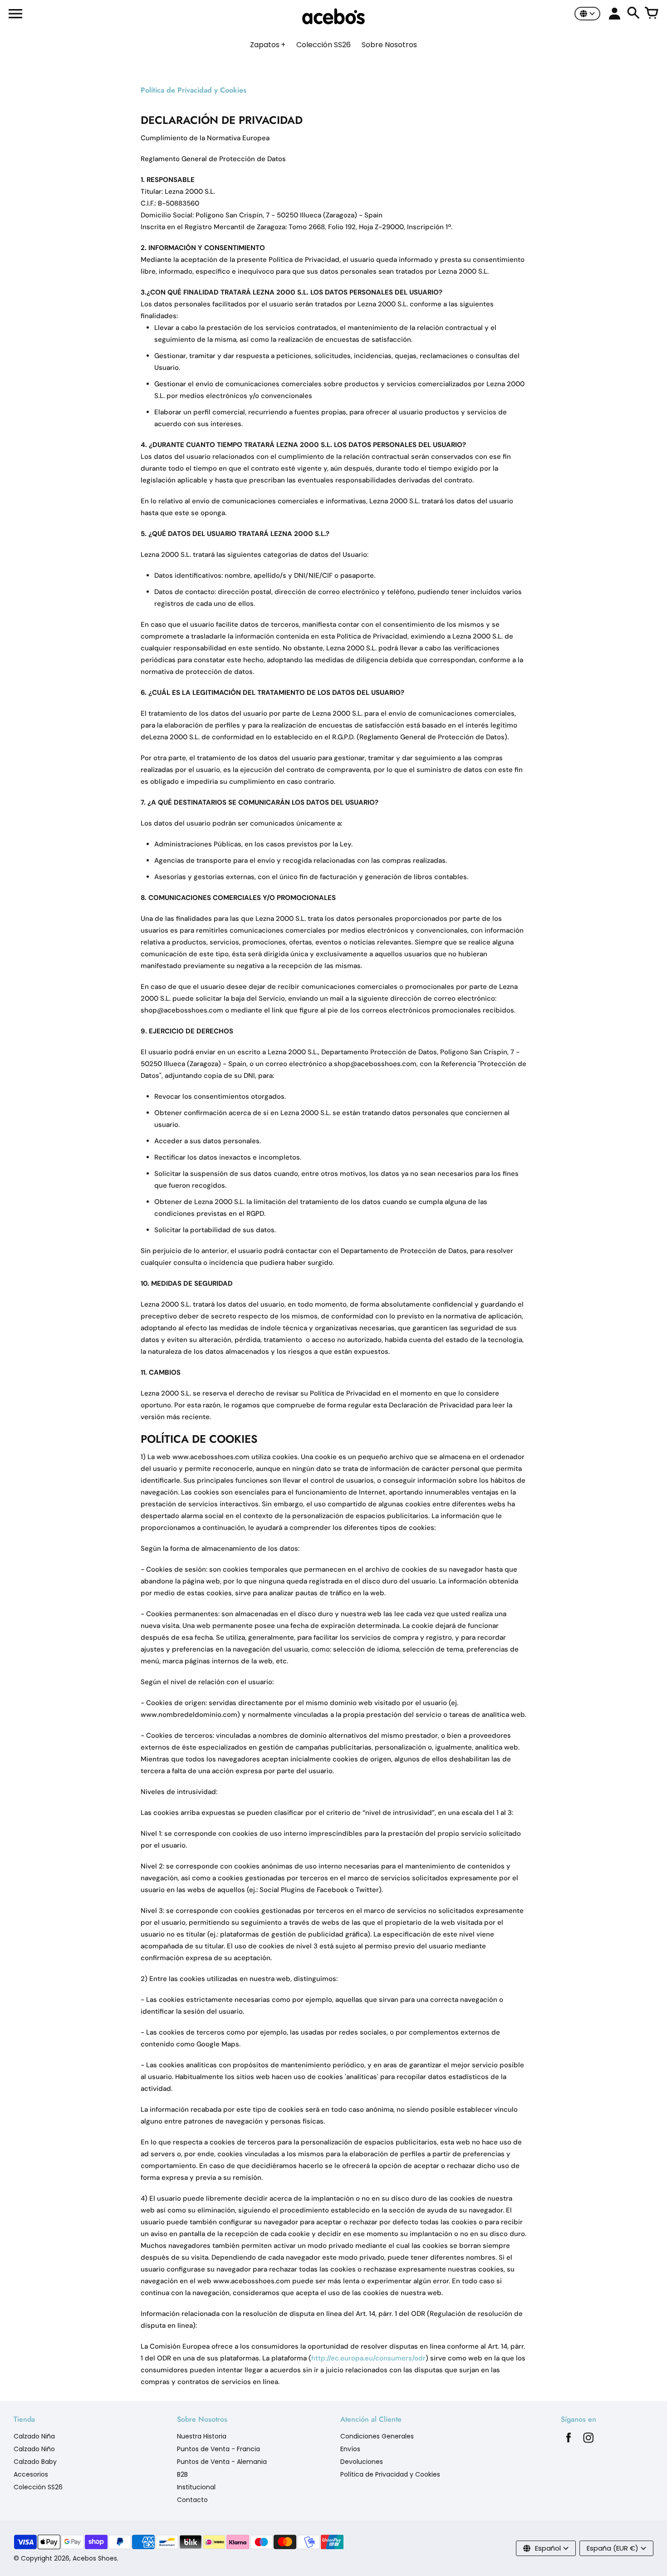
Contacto (192, 2500)
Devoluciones (362, 2462)
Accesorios (31, 2474)
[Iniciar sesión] (615, 14)
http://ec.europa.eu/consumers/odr (368, 2358)
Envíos (350, 2449)
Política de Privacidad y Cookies (390, 2474)
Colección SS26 (38, 2487)
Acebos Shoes (95, 2558)
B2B (182, 2474)
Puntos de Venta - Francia (218, 2449)
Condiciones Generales (377, 2436)
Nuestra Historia (202, 2436)
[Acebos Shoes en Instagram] (589, 2440)
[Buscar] (633, 14)
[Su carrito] (652, 14)
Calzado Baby (35, 2462)
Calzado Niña (34, 2436)
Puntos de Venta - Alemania (222, 2462)
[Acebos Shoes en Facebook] (569, 2440)
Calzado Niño (34, 2449)
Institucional (196, 2487)
